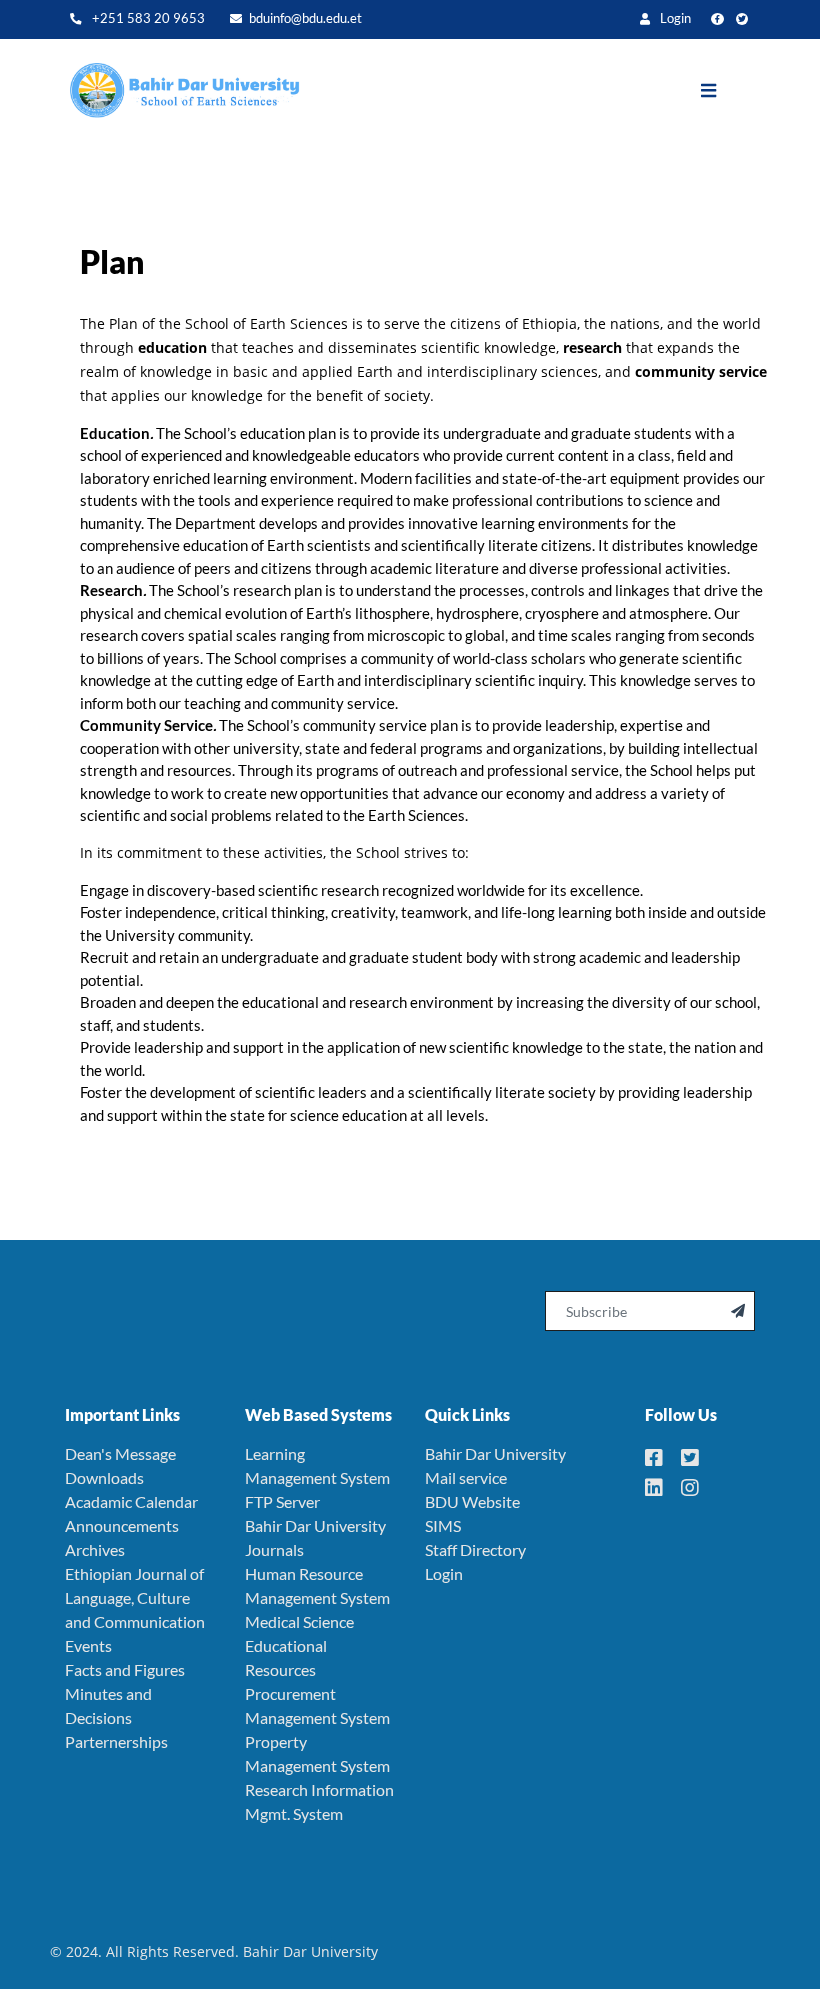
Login (674, 18)
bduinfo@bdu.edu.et (305, 18)
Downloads (104, 1477)
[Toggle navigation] (723, 91)
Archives (95, 1549)
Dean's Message (120, 1453)
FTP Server (282, 1501)
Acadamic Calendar (131, 1501)
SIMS (443, 1525)
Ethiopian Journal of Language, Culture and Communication (135, 1597)
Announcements (122, 1525)
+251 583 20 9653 (147, 18)
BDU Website (472, 1501)
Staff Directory (475, 1549)
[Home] (175, 91)
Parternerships (116, 1741)
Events (88, 1645)
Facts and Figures (125, 1669)
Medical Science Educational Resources (299, 1645)
